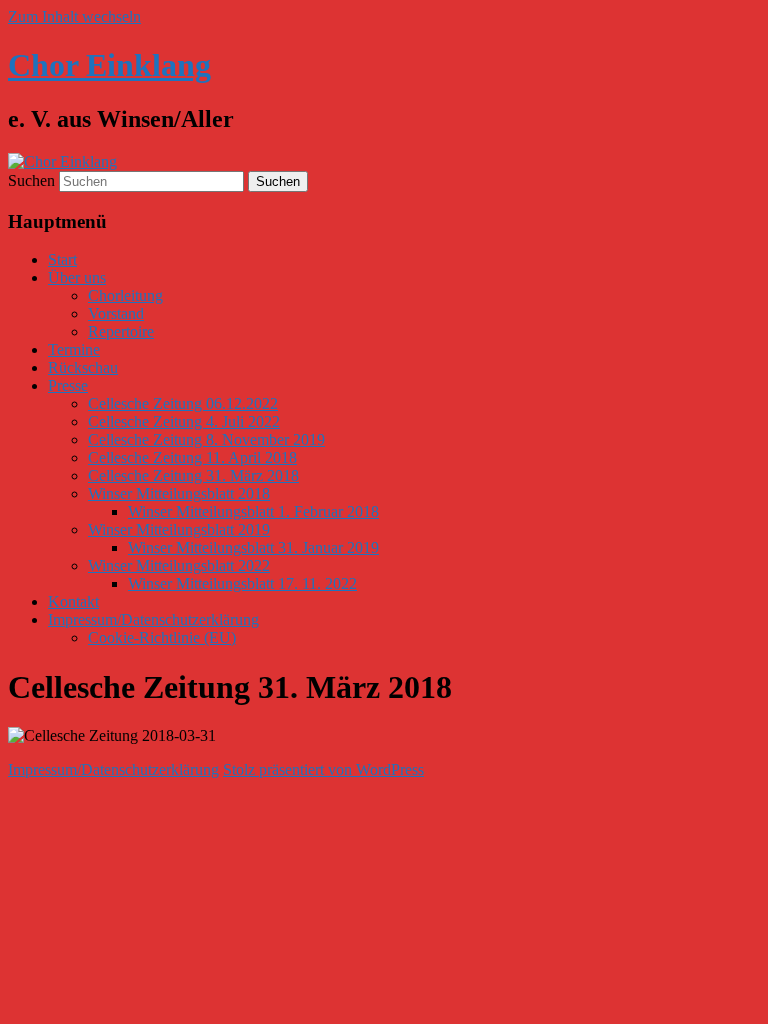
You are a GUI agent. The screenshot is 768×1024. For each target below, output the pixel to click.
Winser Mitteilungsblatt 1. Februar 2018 (253, 511)
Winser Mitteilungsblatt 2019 (179, 529)
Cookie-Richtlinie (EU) (162, 637)
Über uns (77, 277)
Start (62, 259)
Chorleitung (125, 295)
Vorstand (116, 313)
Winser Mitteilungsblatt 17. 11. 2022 (242, 583)
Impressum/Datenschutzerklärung (153, 619)
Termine (74, 349)
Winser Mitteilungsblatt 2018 (179, 493)
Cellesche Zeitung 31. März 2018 (193, 475)
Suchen (31, 180)
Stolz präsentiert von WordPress (323, 769)
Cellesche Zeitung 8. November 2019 (206, 439)
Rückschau (83, 367)
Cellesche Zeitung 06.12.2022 (183, 403)
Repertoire (121, 331)
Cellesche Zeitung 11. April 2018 (192, 457)
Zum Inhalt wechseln (74, 16)
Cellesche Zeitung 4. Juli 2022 (184, 421)
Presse (68, 385)
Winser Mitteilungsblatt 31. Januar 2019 (253, 547)
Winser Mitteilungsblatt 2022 (179, 565)
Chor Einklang (109, 65)
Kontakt (73, 601)
